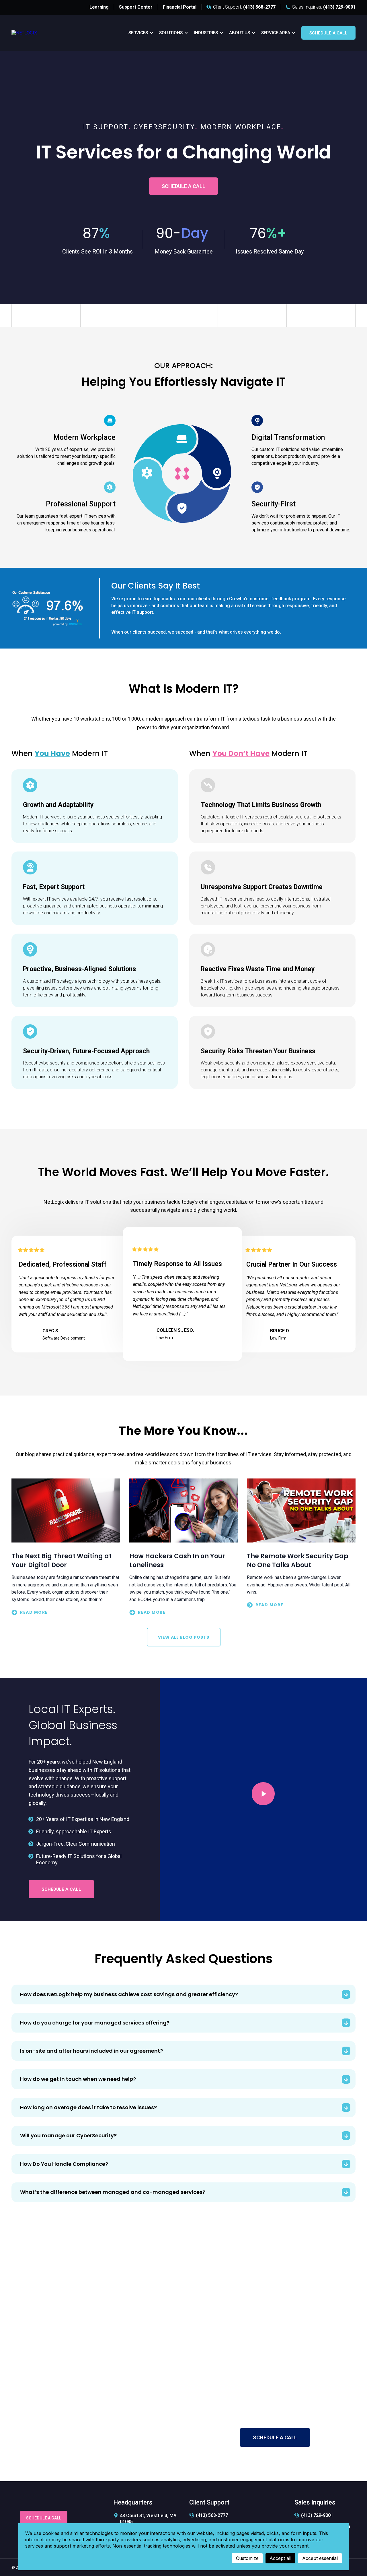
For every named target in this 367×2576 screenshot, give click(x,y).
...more (66, 1612)
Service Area (276, 33)
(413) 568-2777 (250, 2389)
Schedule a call (328, 33)
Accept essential (320, 2558)
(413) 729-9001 (317, 2515)
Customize (247, 2558)
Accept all (280, 2558)
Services (138, 33)
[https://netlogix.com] (24, 33)
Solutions (171, 33)
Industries (206, 33)
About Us (240, 33)
